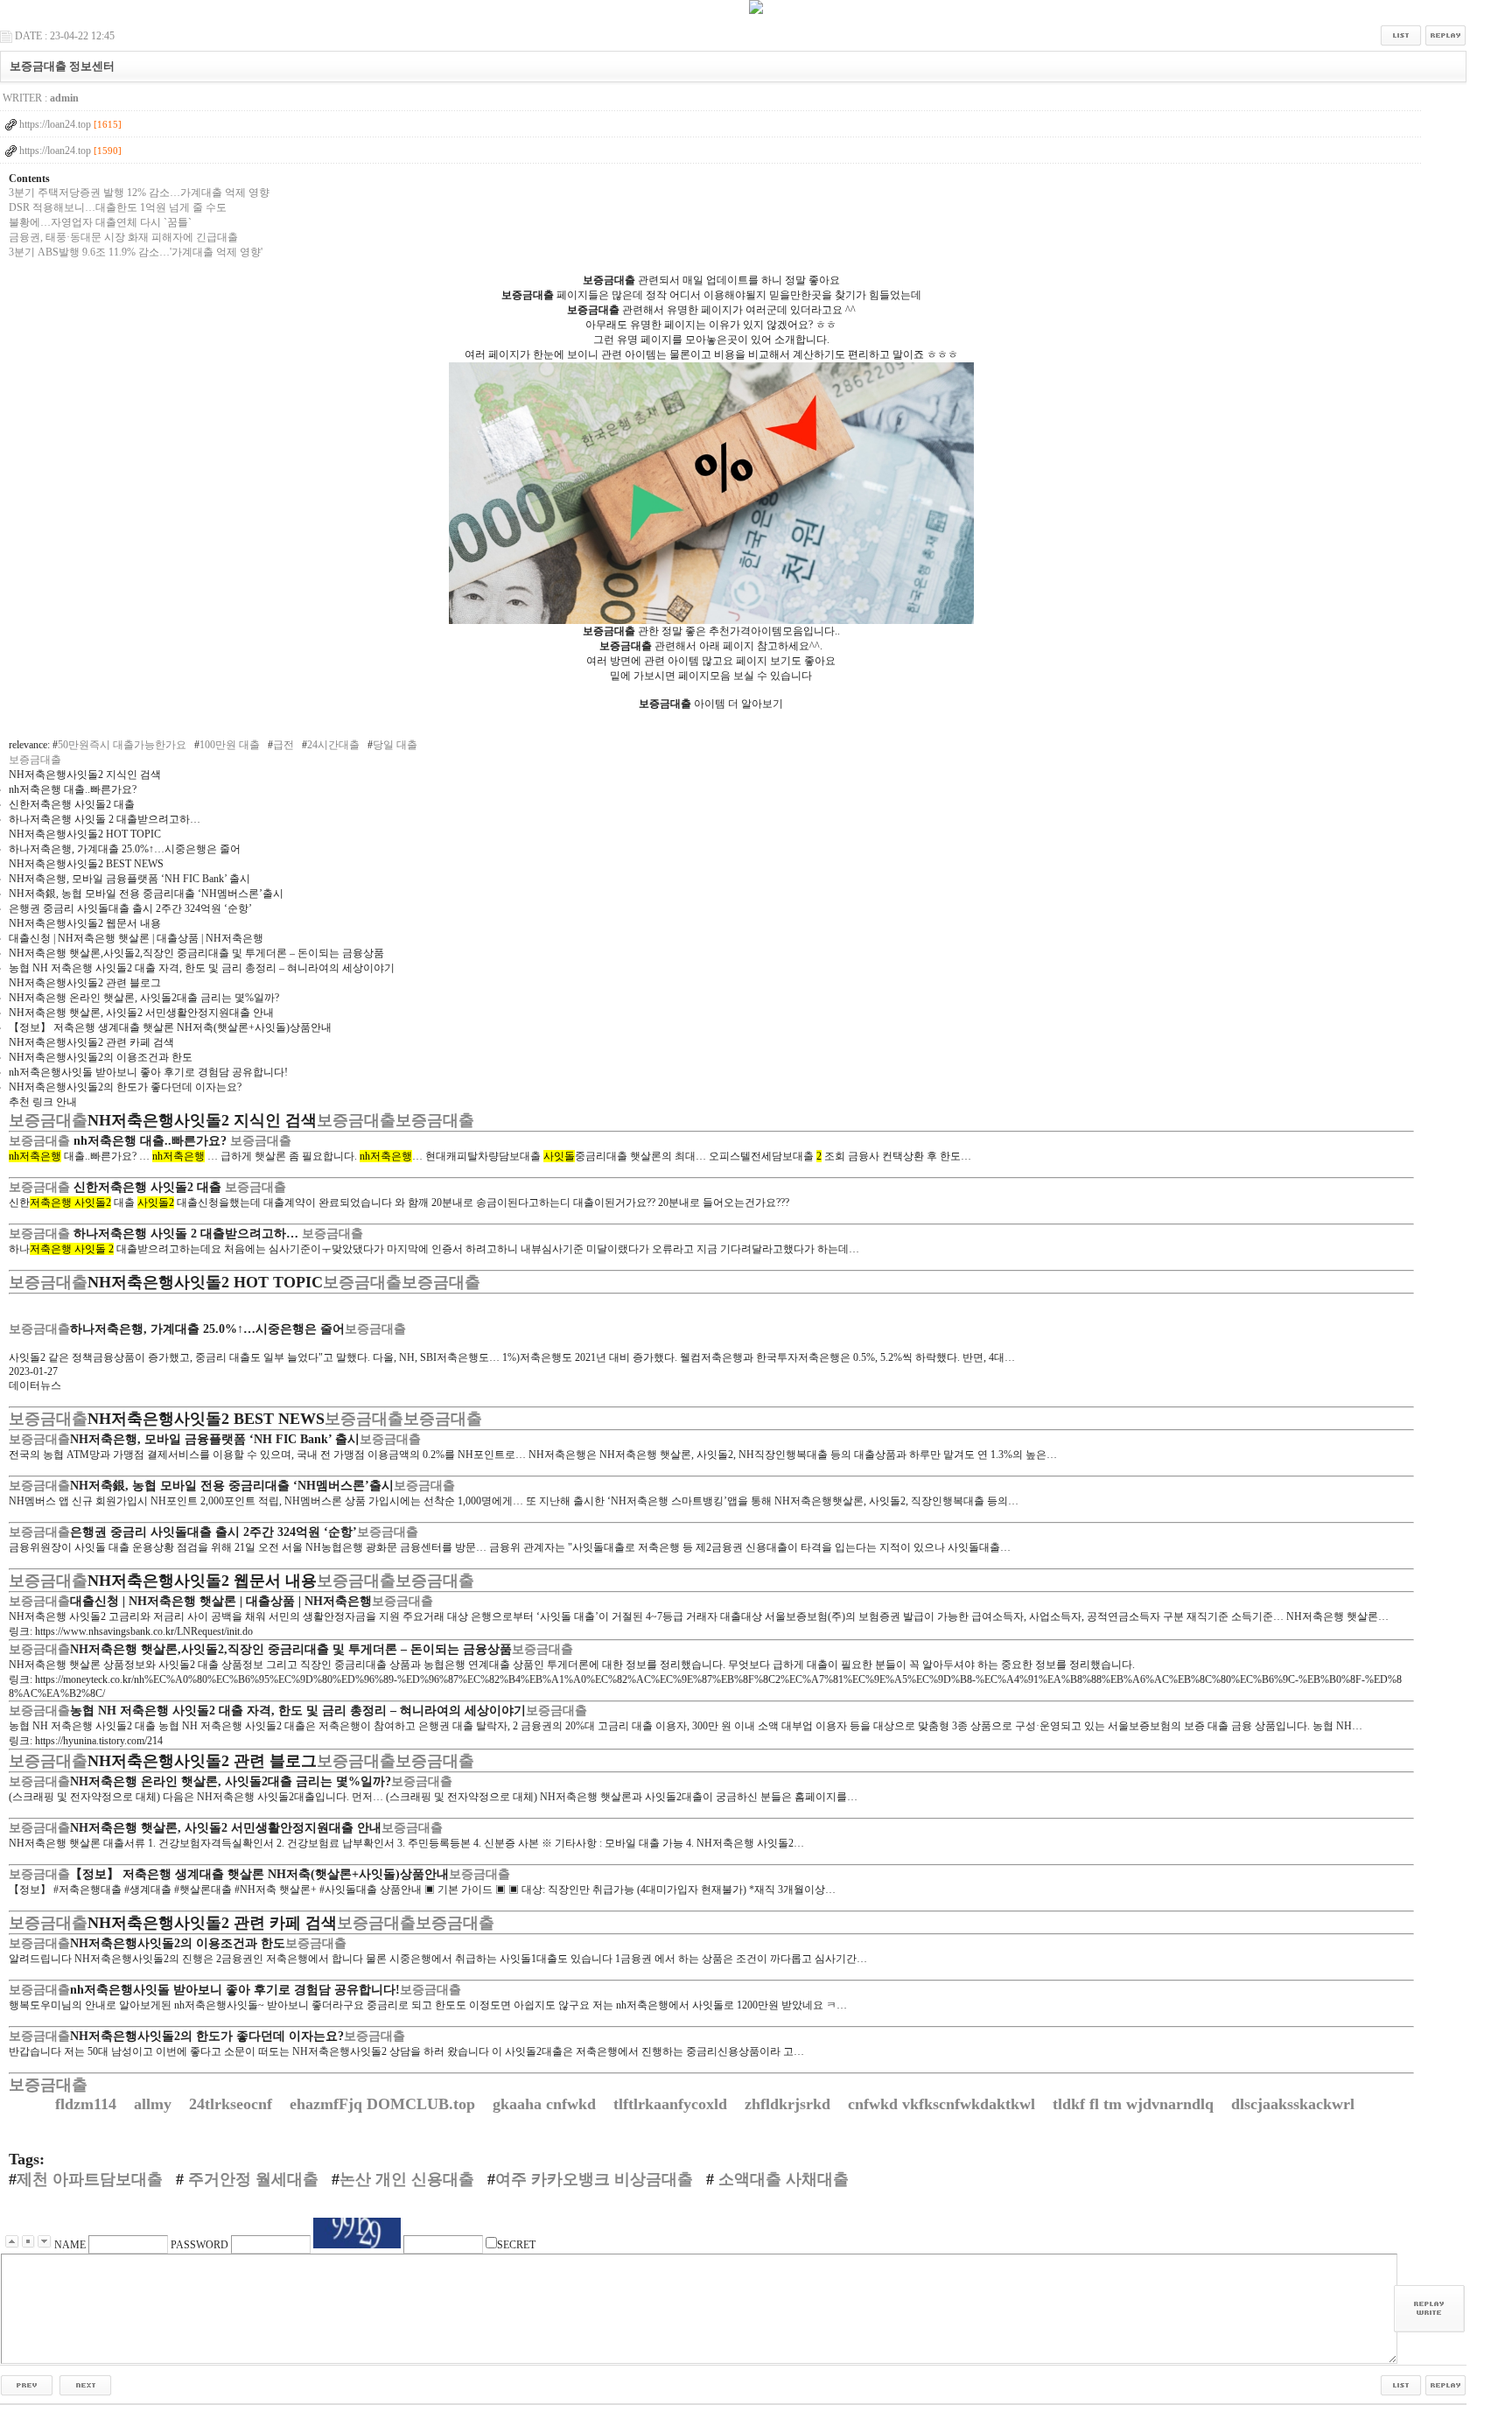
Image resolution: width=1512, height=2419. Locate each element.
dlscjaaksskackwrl (1295, 2104)
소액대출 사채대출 (781, 2179)
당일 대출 (395, 745)
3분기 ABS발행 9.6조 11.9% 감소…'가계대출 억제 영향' (136, 252)
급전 (283, 745)
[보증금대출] (711, 621)
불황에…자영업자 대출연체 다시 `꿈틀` (100, 222)
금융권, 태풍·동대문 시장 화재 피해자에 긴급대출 (123, 237)
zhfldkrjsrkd (790, 2104)
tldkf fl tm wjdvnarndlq (1135, 2104)
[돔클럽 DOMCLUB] (756, 11)
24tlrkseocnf (233, 2104)
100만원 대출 (230, 745)
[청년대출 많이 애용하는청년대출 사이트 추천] (85, 2384)
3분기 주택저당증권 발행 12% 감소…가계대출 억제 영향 (139, 193)
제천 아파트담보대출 (90, 2179)
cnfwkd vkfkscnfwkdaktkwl (944, 2104)
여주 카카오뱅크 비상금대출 (594, 2179)
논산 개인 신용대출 (407, 2179)
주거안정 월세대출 (251, 2179)
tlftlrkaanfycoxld (672, 2104)
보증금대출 (35, 760)
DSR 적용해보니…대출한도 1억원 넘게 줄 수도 (118, 207)
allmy (155, 2104)
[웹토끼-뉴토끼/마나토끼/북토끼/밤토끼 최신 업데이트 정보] (27, 2384)
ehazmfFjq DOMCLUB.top (385, 2104)
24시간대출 (333, 745)
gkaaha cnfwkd (546, 2104)
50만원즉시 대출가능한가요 (122, 745)
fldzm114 (88, 2104)
